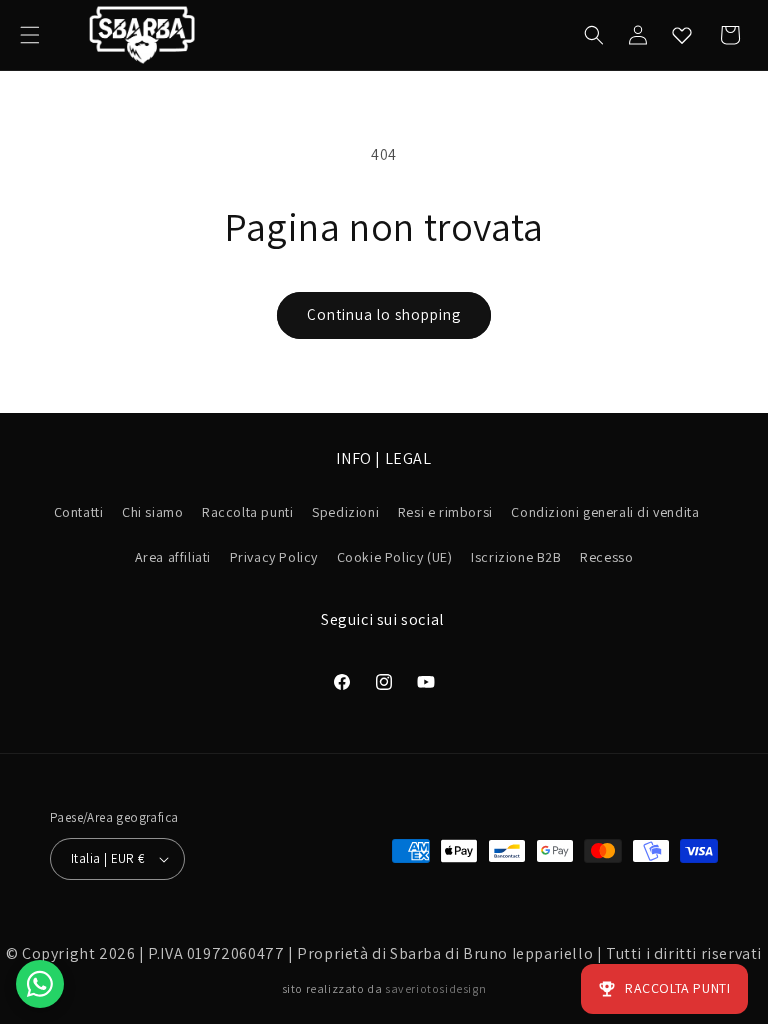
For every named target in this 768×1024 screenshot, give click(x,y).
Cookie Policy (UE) (395, 557)
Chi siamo (152, 512)
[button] (30, 35)
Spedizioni (345, 512)
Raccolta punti (247, 512)
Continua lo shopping (384, 314)
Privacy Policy (274, 557)
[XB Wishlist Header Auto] (682, 35)
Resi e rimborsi (445, 512)
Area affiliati (173, 557)
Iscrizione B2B (516, 557)
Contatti (79, 512)
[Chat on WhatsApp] (40, 984)
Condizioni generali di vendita (605, 512)
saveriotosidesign (435, 988)
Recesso (606, 557)
